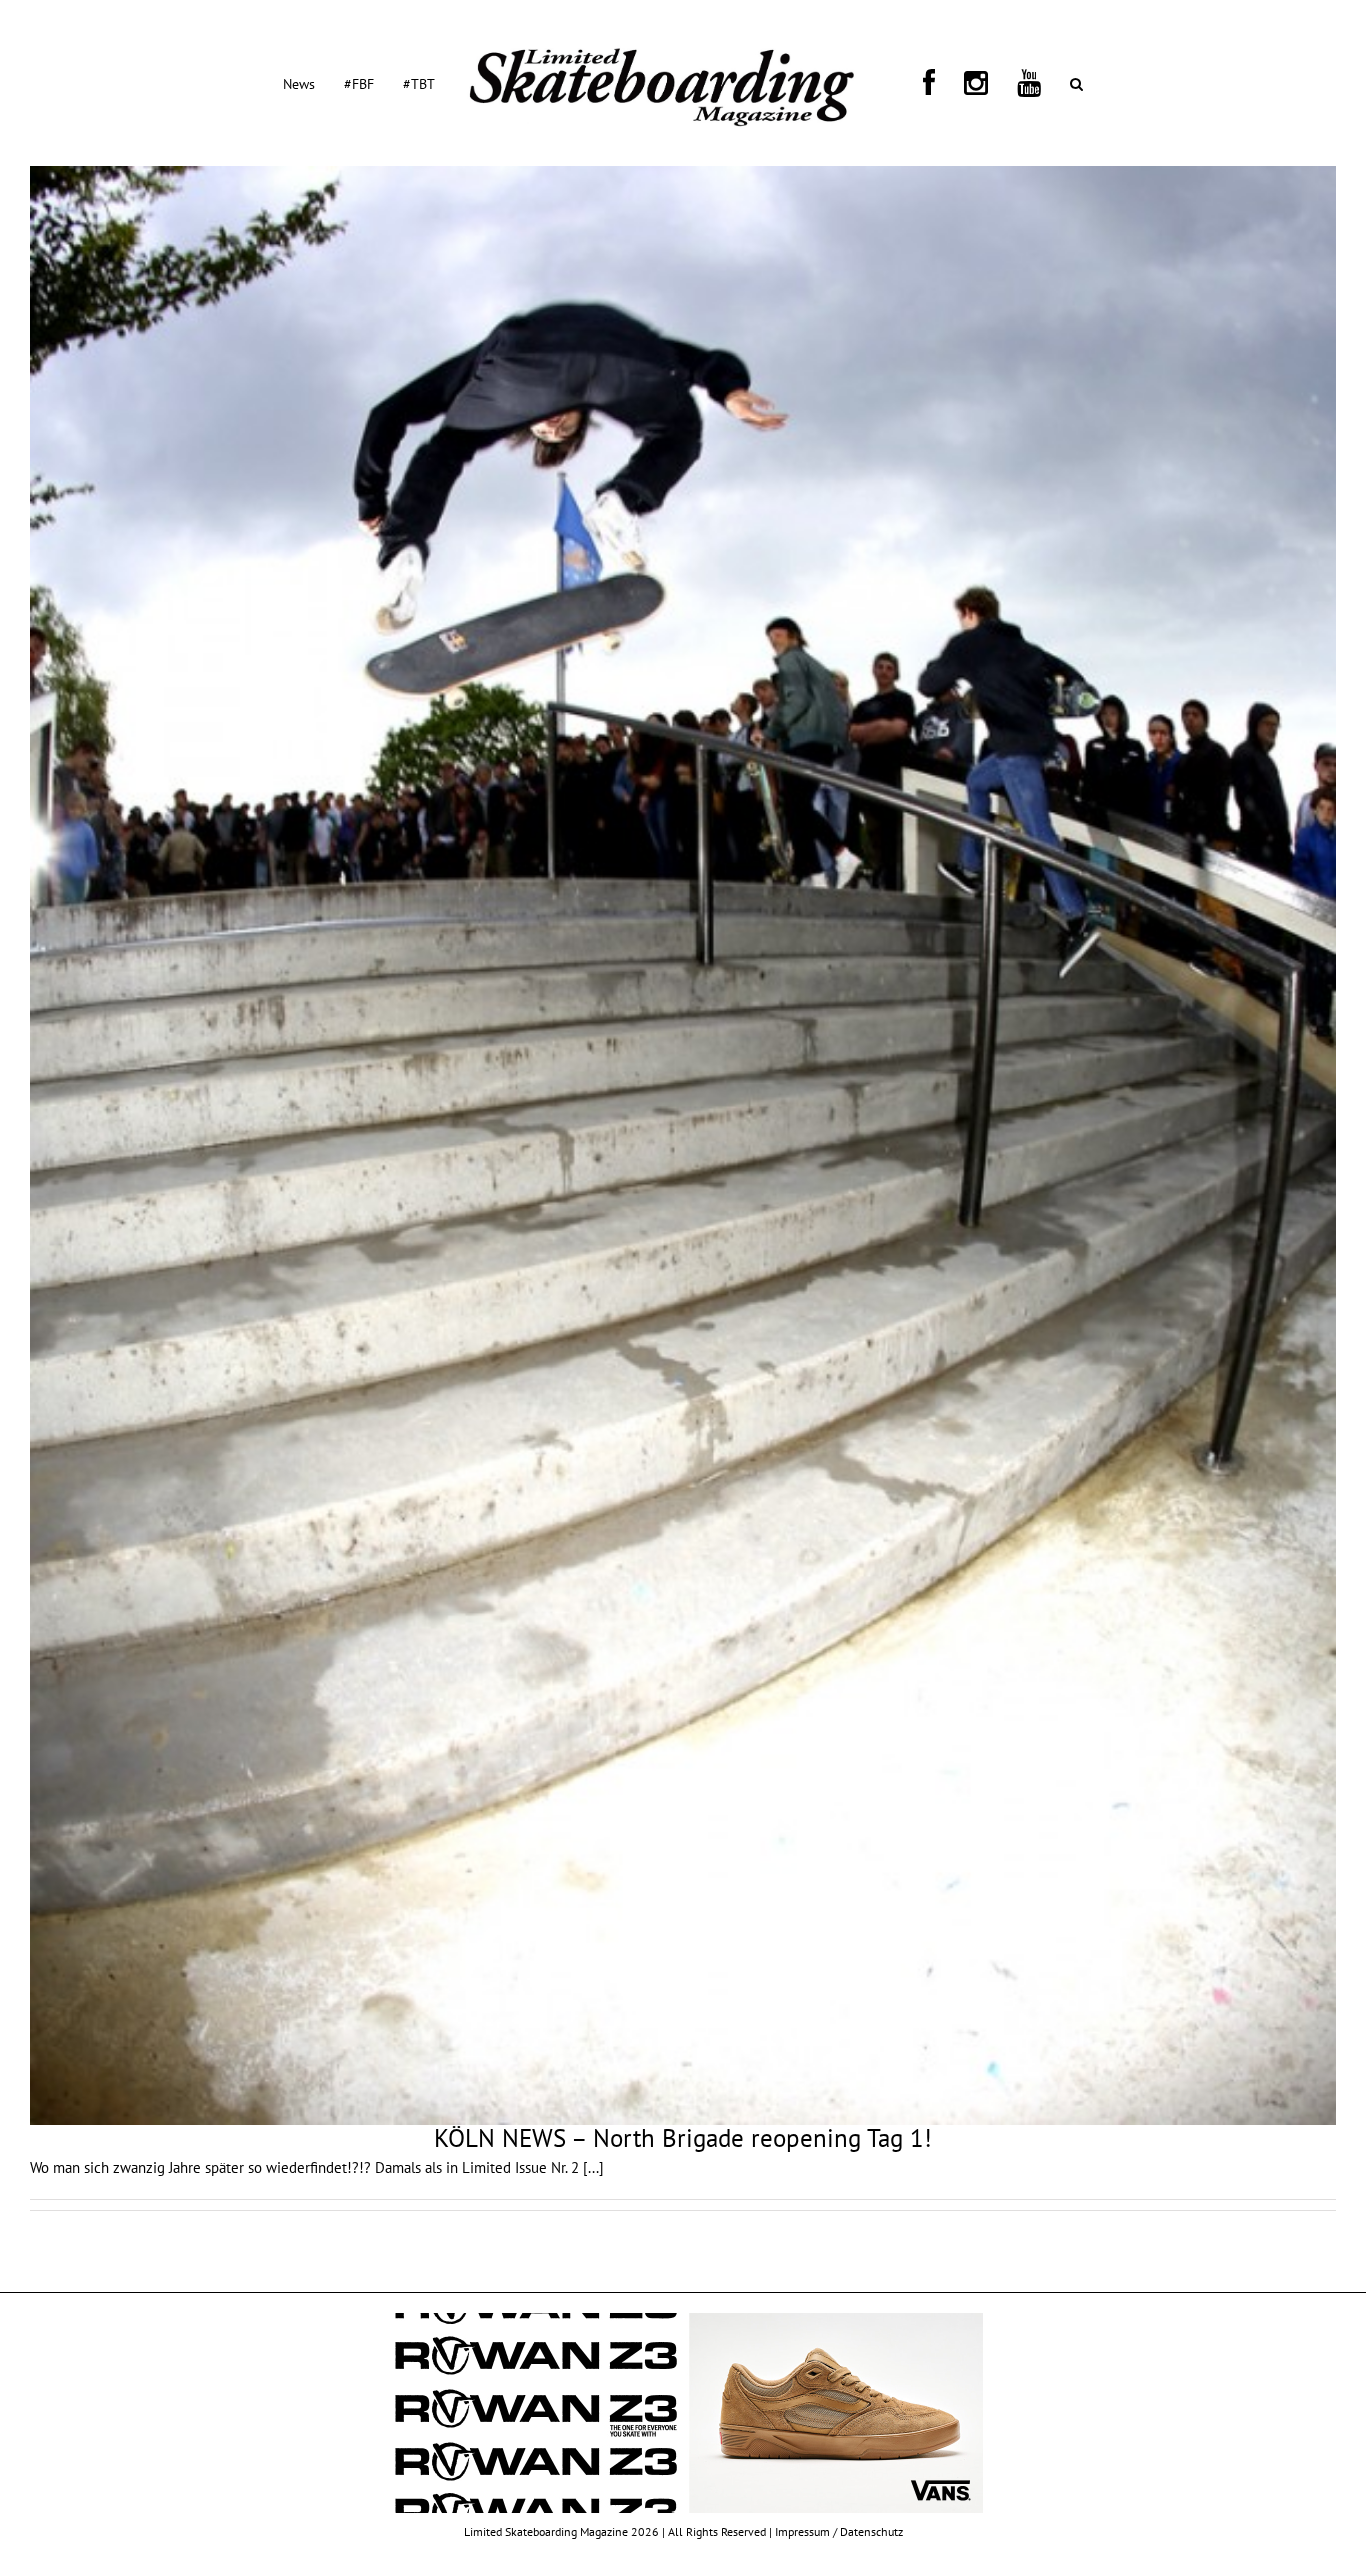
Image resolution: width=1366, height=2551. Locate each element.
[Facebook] (915, 83)
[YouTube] (967, 83)
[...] (593, 2167)
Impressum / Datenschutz (839, 2531)
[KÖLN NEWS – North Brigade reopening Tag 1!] (683, 1145)
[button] (990, 83)
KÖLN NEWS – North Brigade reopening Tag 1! (683, 2138)
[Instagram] (938, 83)
